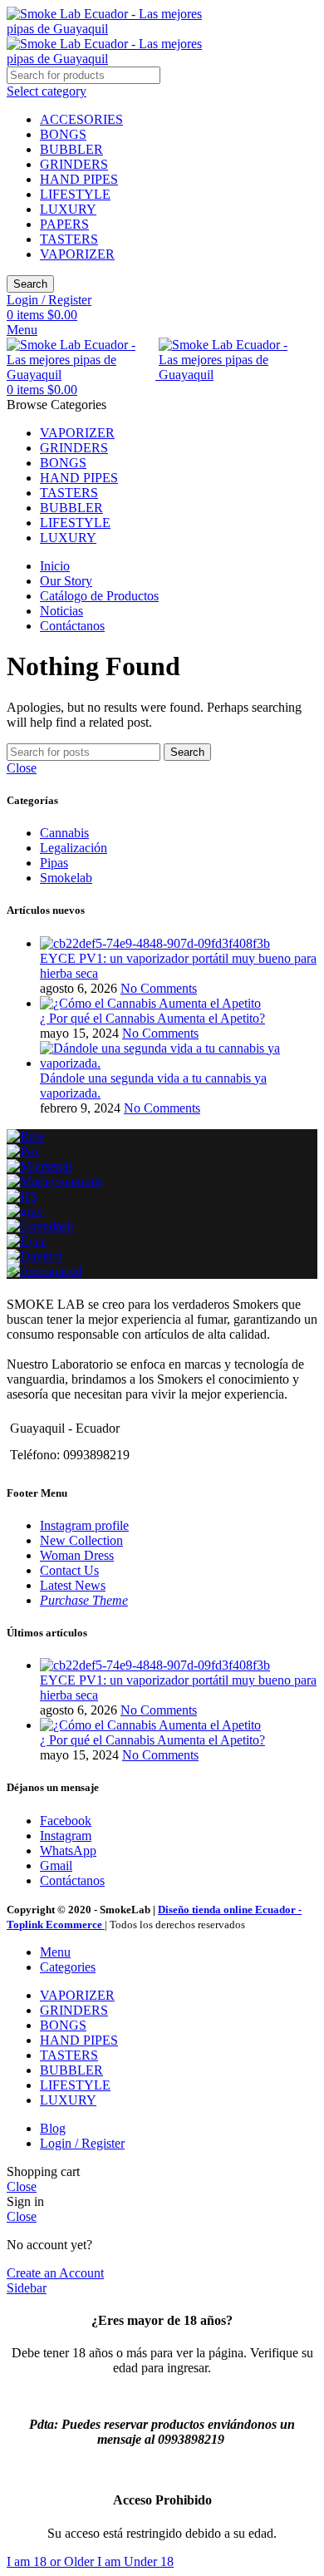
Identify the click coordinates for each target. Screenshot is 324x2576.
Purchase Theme (84, 1600)
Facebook (66, 1821)
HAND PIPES (79, 179)
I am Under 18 (135, 2561)
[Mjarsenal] (39, 1166)
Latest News (73, 1585)
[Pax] (23, 1151)
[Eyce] (27, 1241)
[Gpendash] (40, 1226)
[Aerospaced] (44, 1271)
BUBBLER (71, 149)
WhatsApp (68, 1851)
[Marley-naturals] (54, 1181)
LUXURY (68, 209)
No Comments (159, 988)
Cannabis (64, 833)
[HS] (22, 1196)
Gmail (56, 1865)
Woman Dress (77, 1555)
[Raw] (26, 1136)
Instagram (66, 1836)
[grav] (25, 1211)
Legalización (74, 848)
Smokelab (66, 878)
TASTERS (69, 239)
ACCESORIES (81, 119)
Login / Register (82, 2143)
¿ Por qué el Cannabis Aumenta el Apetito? (152, 1018)
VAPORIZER (77, 254)
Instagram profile (84, 1525)
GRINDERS (74, 164)
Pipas (54, 863)
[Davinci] (34, 1256)
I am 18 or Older (52, 2561)
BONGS (63, 134)
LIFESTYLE (75, 194)
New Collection (81, 1540)
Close (22, 768)
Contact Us (69, 1570)
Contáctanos (72, 1880)
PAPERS (64, 224)
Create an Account (55, 2273)
